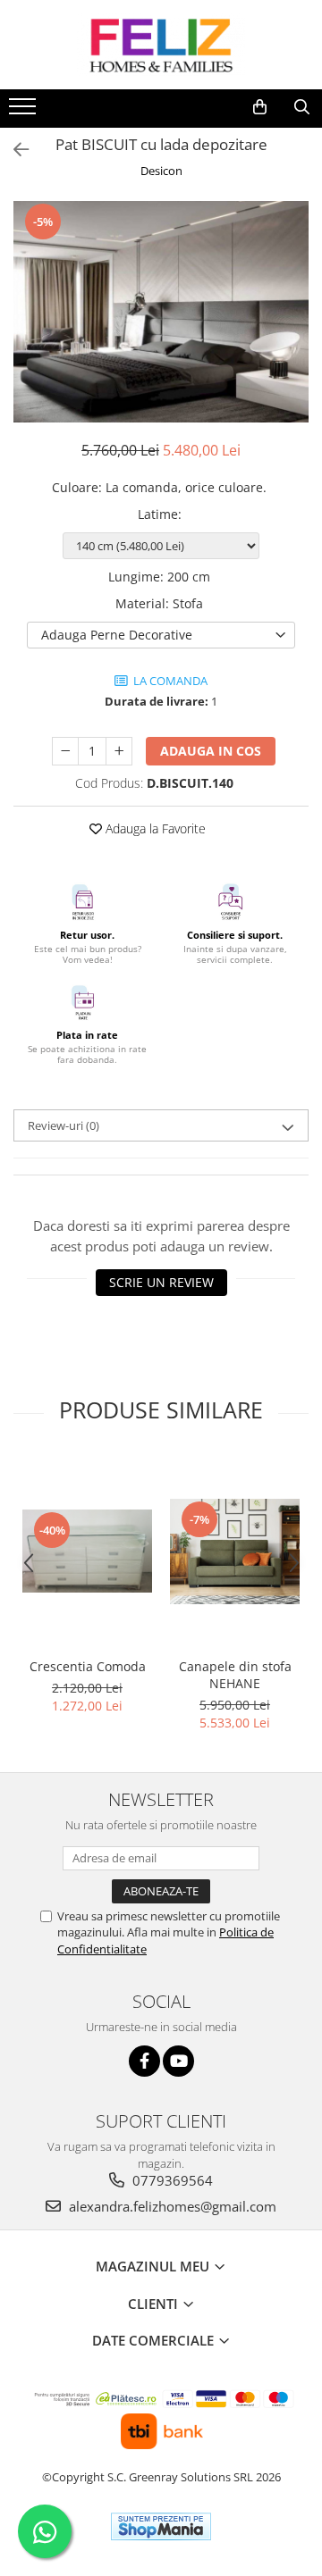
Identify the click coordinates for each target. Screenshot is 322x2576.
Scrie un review (161, 1282)
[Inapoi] (13, 150)
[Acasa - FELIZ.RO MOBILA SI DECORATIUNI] (161, 45)
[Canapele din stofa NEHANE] (235, 1551)
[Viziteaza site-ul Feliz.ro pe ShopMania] (161, 2526)
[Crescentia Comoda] (87, 1551)
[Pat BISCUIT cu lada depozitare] (161, 312)
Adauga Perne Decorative (117, 635)
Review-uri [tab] (64, 1125)
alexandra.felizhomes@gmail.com (171, 2206)
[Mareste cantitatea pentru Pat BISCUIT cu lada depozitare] (119, 751)
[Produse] (25, 112)
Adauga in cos (211, 751)
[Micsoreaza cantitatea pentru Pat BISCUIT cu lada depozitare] (65, 751)
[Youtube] (178, 2061)
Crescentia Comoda (88, 1666)
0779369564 (171, 2180)
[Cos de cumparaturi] (260, 107)
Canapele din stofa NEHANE (235, 1675)
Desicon (161, 171)
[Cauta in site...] (302, 107)
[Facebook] (144, 2061)
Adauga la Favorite (154, 828)
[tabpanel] (161, 312)
